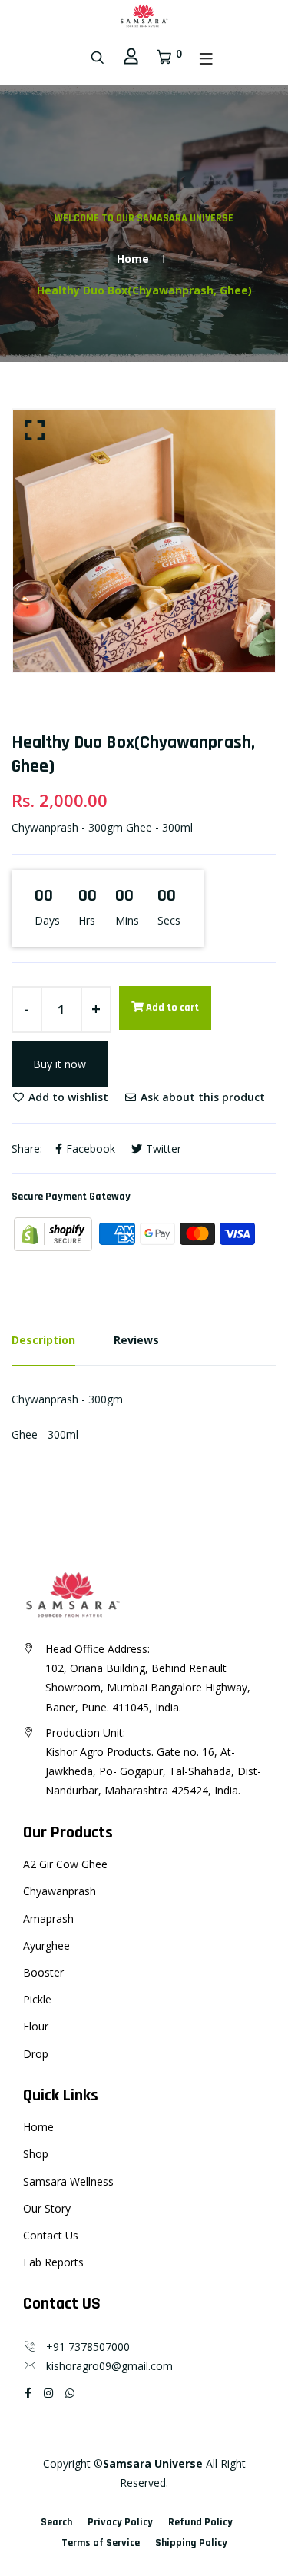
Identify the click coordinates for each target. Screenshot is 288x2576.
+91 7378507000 (83, 2347)
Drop (36, 2054)
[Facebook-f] (28, 2393)
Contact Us (51, 2235)
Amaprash (48, 1919)
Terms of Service (101, 2543)
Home (133, 259)
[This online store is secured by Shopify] (55, 1233)
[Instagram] (48, 2393)
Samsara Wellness (68, 2181)
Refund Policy (200, 2522)
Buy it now (60, 1064)
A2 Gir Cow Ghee (65, 1864)
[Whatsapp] (70, 2393)
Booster (43, 1972)
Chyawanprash (60, 1891)
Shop (36, 2154)
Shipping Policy (191, 2543)
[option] (144, 541)
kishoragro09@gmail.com (105, 2366)
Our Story (47, 2208)
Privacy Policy (120, 2522)
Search (56, 2522)
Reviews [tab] (136, 1340)
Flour (36, 2026)
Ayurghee (46, 1945)
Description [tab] (43, 1340)
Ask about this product (201, 1097)
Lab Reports (53, 2262)
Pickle (37, 1999)
